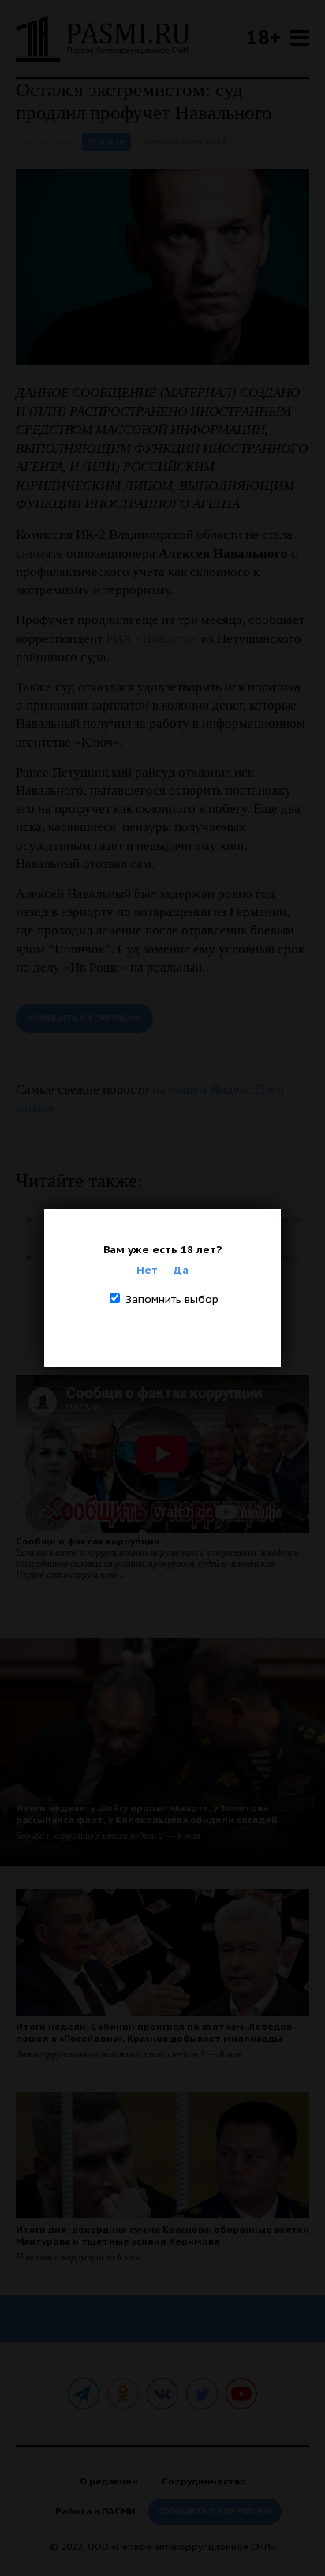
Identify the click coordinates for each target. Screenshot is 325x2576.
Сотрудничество (204, 2481)
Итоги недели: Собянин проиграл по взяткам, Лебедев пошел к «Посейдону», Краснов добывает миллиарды (154, 2032)
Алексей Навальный (185, 142)
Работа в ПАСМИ (95, 2511)
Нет (147, 1270)
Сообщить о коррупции (84, 1018)
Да (181, 1270)
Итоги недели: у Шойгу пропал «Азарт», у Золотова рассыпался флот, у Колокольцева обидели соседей (147, 1814)
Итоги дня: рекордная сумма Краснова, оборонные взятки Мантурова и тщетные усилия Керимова (162, 2235)
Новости (106, 142)
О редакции (109, 2481)
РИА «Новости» (152, 639)
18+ (263, 37)
